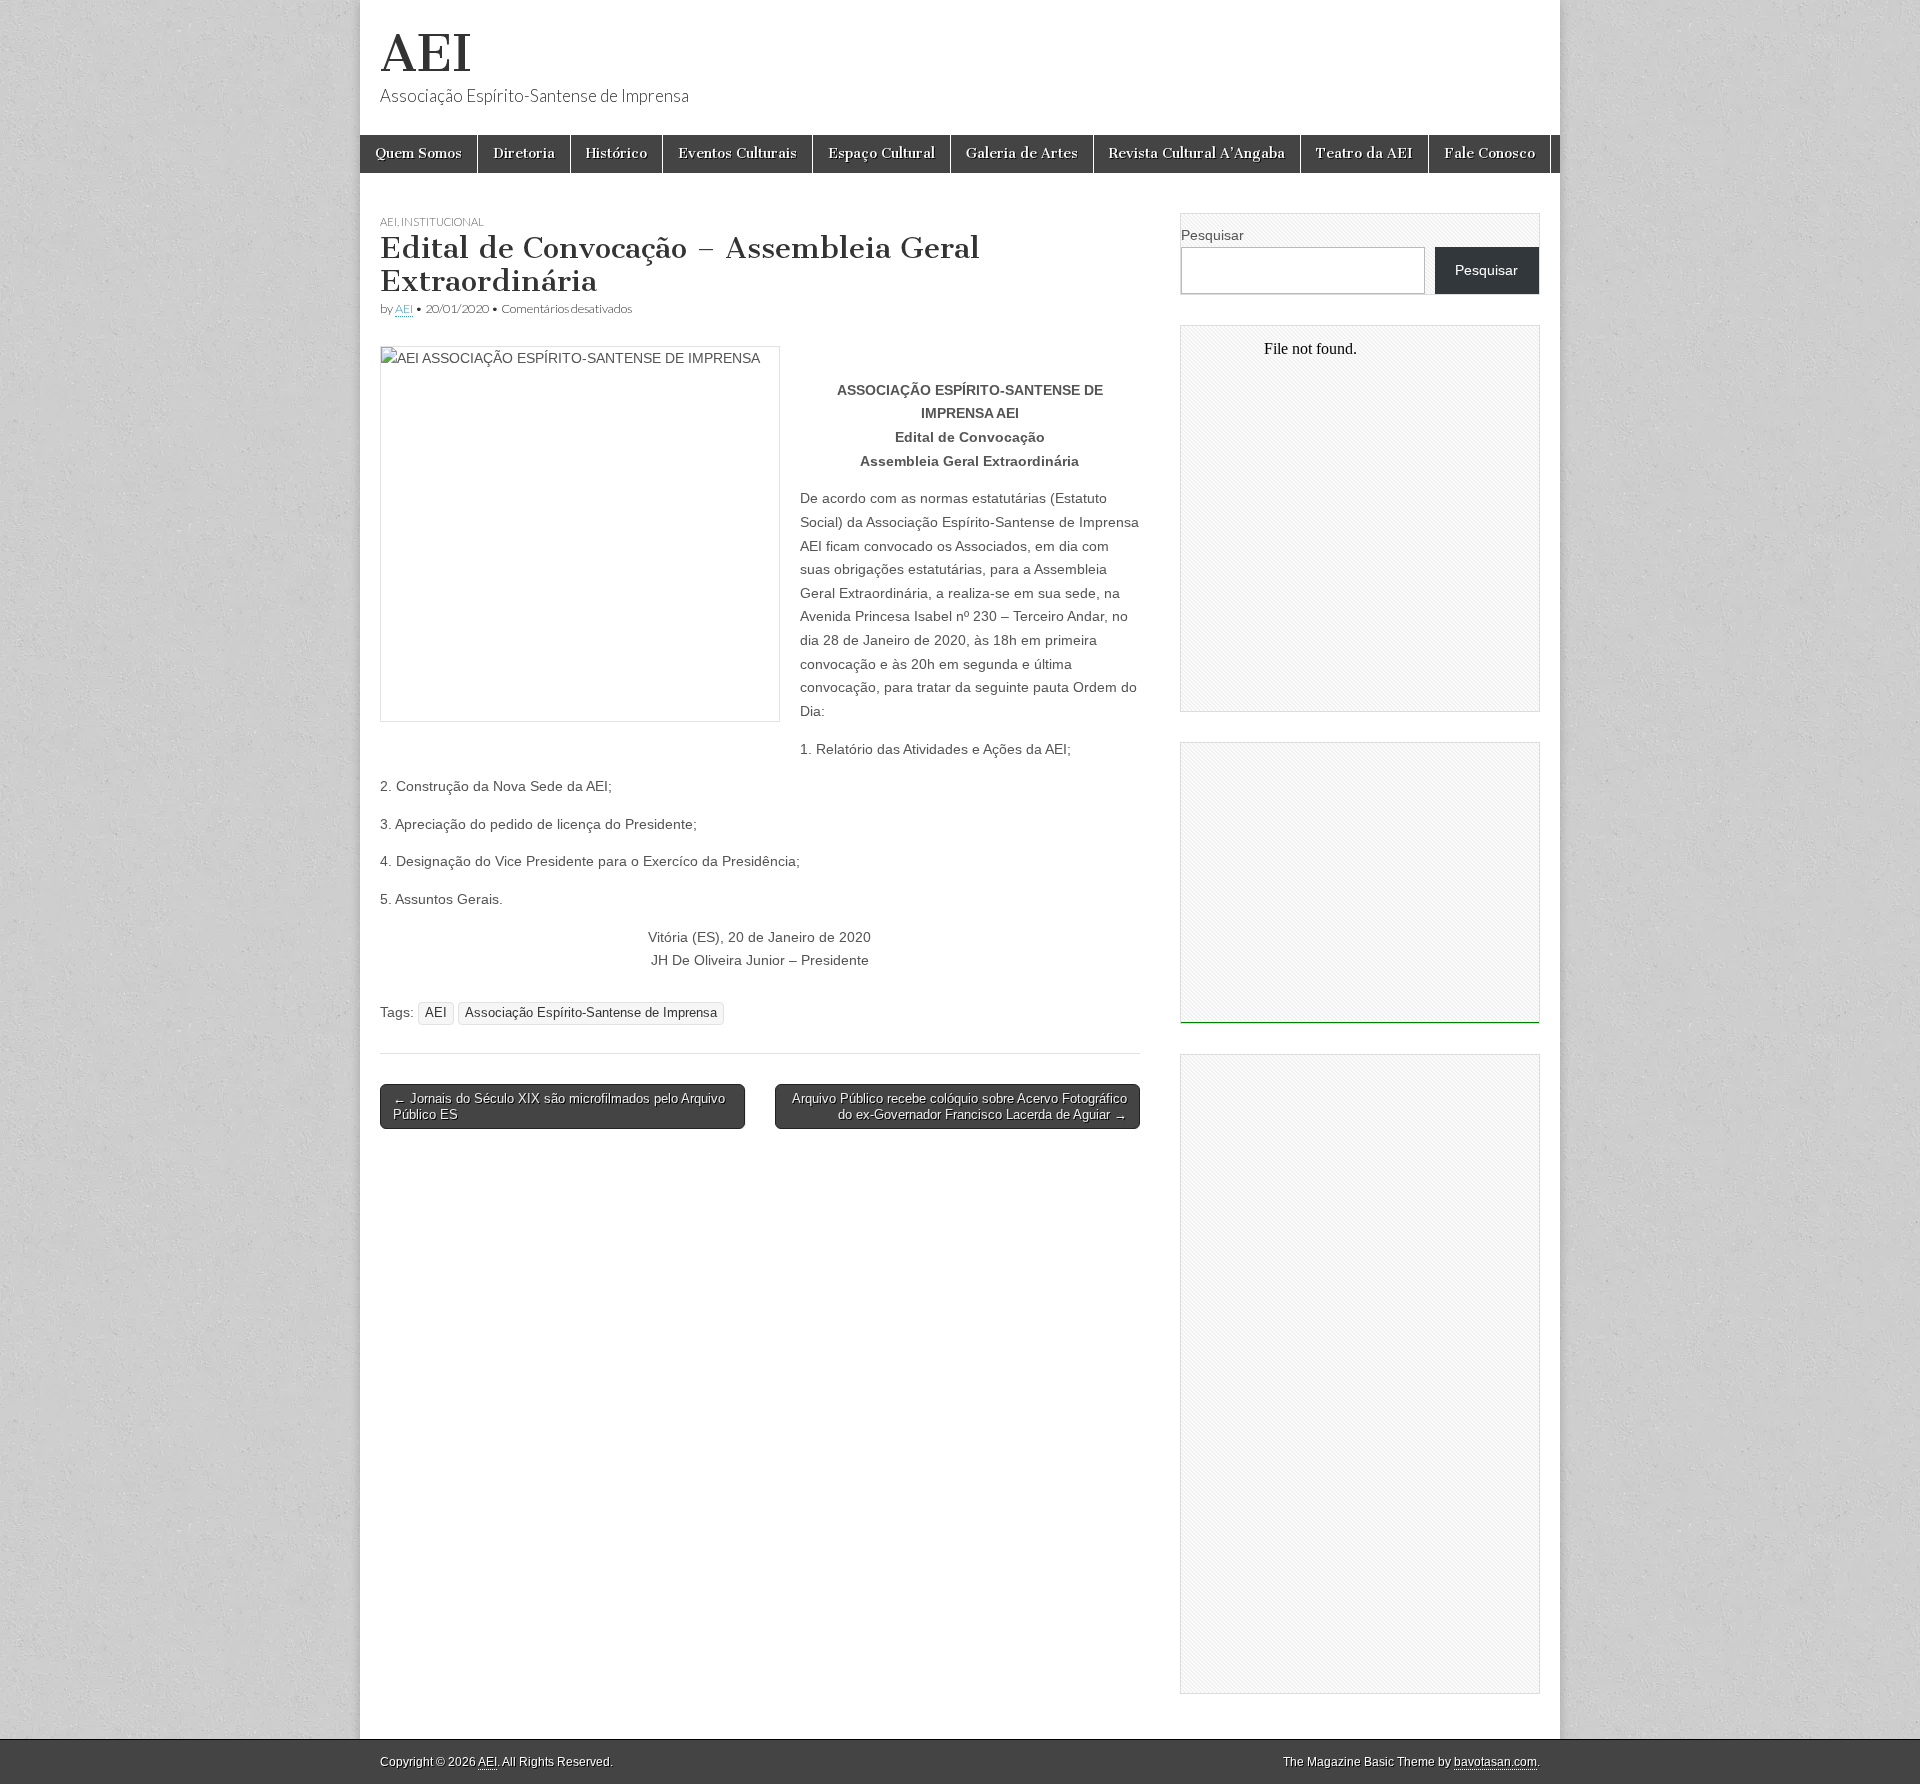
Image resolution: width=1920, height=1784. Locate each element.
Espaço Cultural (881, 153)
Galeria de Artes (1022, 153)
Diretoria (524, 153)
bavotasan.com (1495, 1762)
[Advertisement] (1360, 883)
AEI (426, 53)
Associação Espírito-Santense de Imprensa (591, 1013)
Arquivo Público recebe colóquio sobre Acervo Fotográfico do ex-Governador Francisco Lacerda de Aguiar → (959, 1106)
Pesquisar (1212, 235)
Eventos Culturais (737, 153)
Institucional (442, 221)
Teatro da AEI (1364, 153)
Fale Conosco (1489, 153)
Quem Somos (418, 153)
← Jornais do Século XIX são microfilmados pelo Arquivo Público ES (559, 1106)
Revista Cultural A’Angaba (1197, 153)
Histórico (616, 153)
